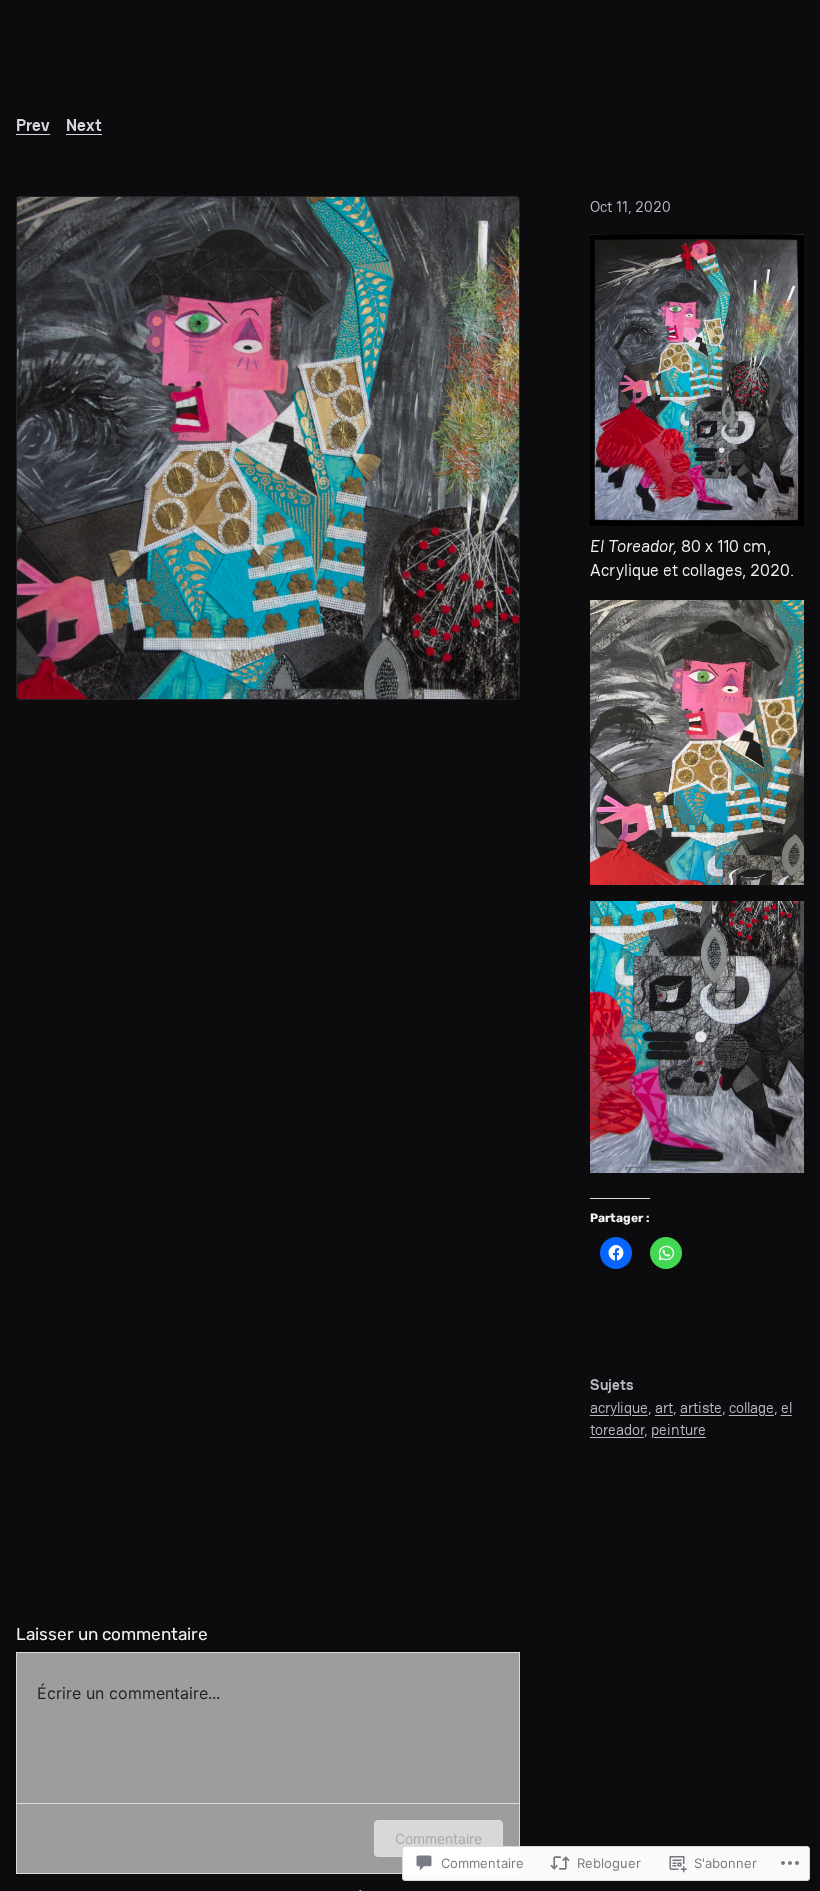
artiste (701, 1407)
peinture (678, 1429)
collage (751, 1407)
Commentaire (438, 1838)
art (664, 1407)
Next (84, 125)
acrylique (619, 1407)
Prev (33, 125)
